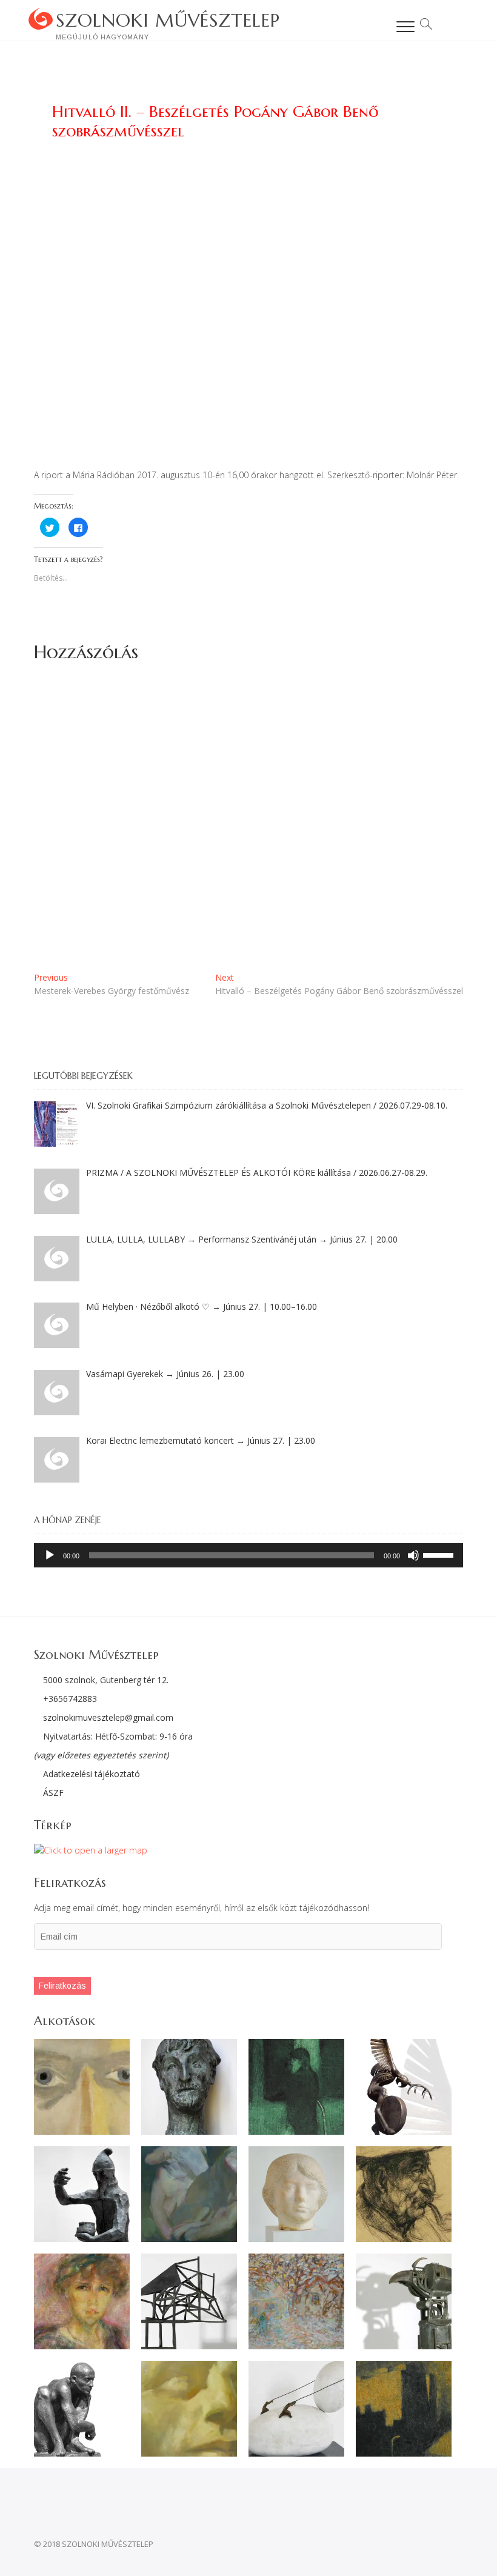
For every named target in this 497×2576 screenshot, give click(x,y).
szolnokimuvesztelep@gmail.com (108, 1717)
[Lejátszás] (50, 1555)
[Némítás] (413, 1555)
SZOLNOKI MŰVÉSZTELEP (168, 20)
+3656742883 (70, 1699)
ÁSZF (52, 1793)
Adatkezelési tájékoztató (90, 1774)
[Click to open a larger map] (91, 1850)
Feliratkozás (62, 1986)
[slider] (440, 1554)
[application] (248, 1555)
